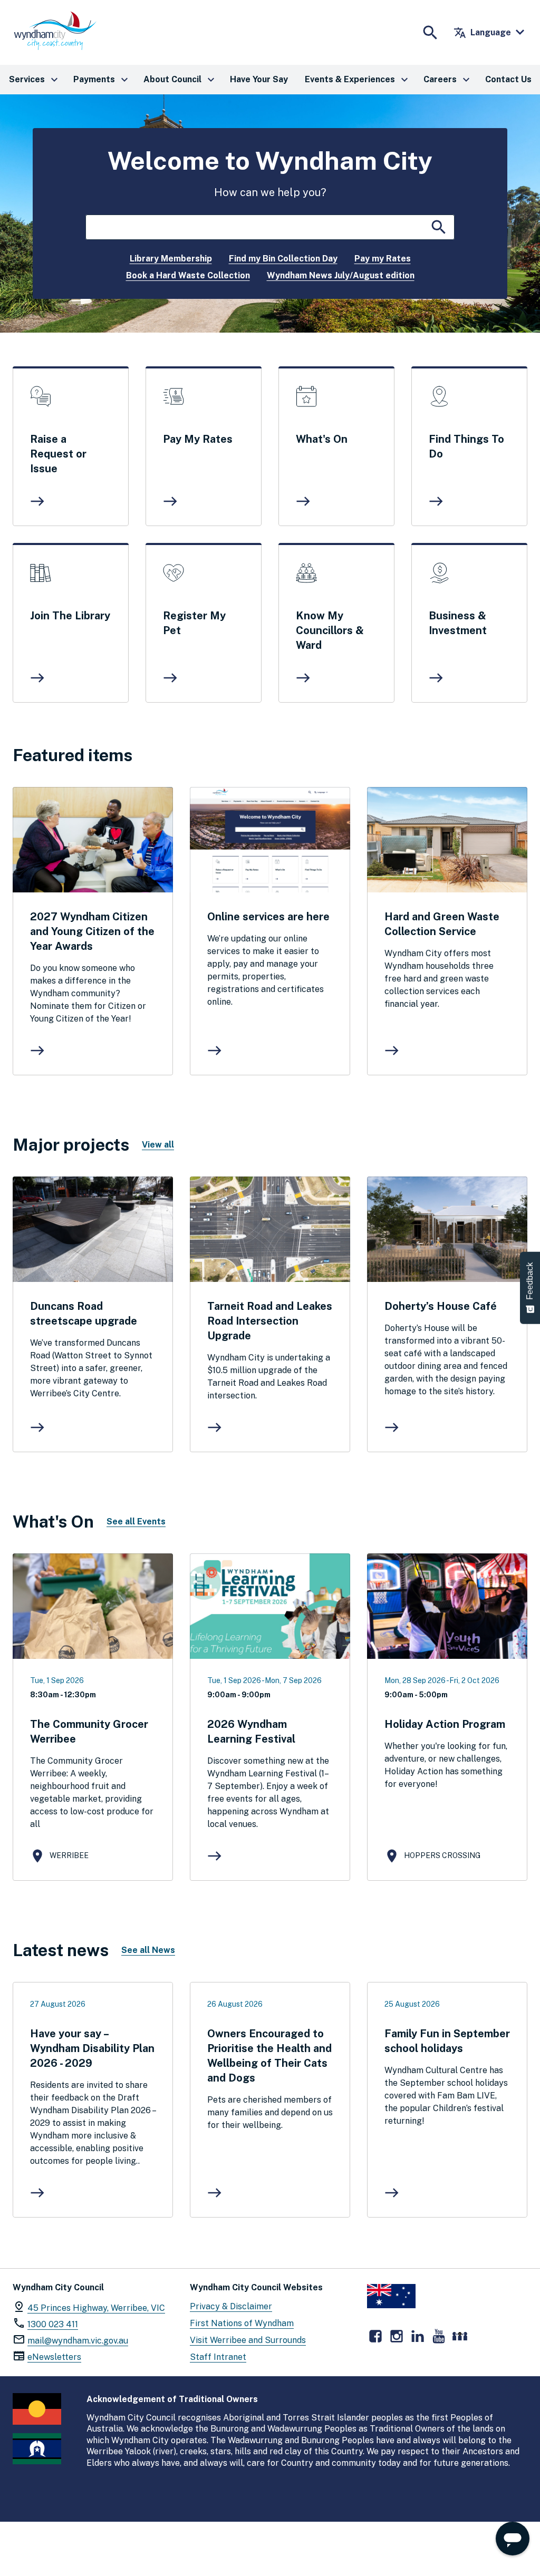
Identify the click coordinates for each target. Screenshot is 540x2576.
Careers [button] (448, 80)
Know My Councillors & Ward (330, 630)
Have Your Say (259, 79)
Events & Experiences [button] (358, 80)
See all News (148, 1950)
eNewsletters (54, 2357)
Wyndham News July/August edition (341, 275)
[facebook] (375, 2336)
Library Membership (171, 259)
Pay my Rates (383, 259)
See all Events (136, 1522)
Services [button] (35, 80)
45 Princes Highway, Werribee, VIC (96, 2308)
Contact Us (508, 79)
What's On (322, 439)
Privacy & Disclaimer (231, 2306)
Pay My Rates (198, 439)
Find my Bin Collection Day (283, 259)
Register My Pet (194, 623)
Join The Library (70, 616)
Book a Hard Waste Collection (188, 275)
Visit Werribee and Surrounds (248, 2340)
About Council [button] (180, 80)
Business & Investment (458, 623)
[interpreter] (460, 2336)
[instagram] (397, 2336)
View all (158, 1145)
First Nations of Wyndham (242, 2323)
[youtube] (439, 2336)
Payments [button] (102, 80)
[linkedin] (418, 2336)
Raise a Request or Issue (58, 454)
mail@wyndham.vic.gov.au (78, 2341)
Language (482, 33)
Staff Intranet (218, 2357)
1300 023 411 (53, 2324)
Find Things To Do (466, 446)
